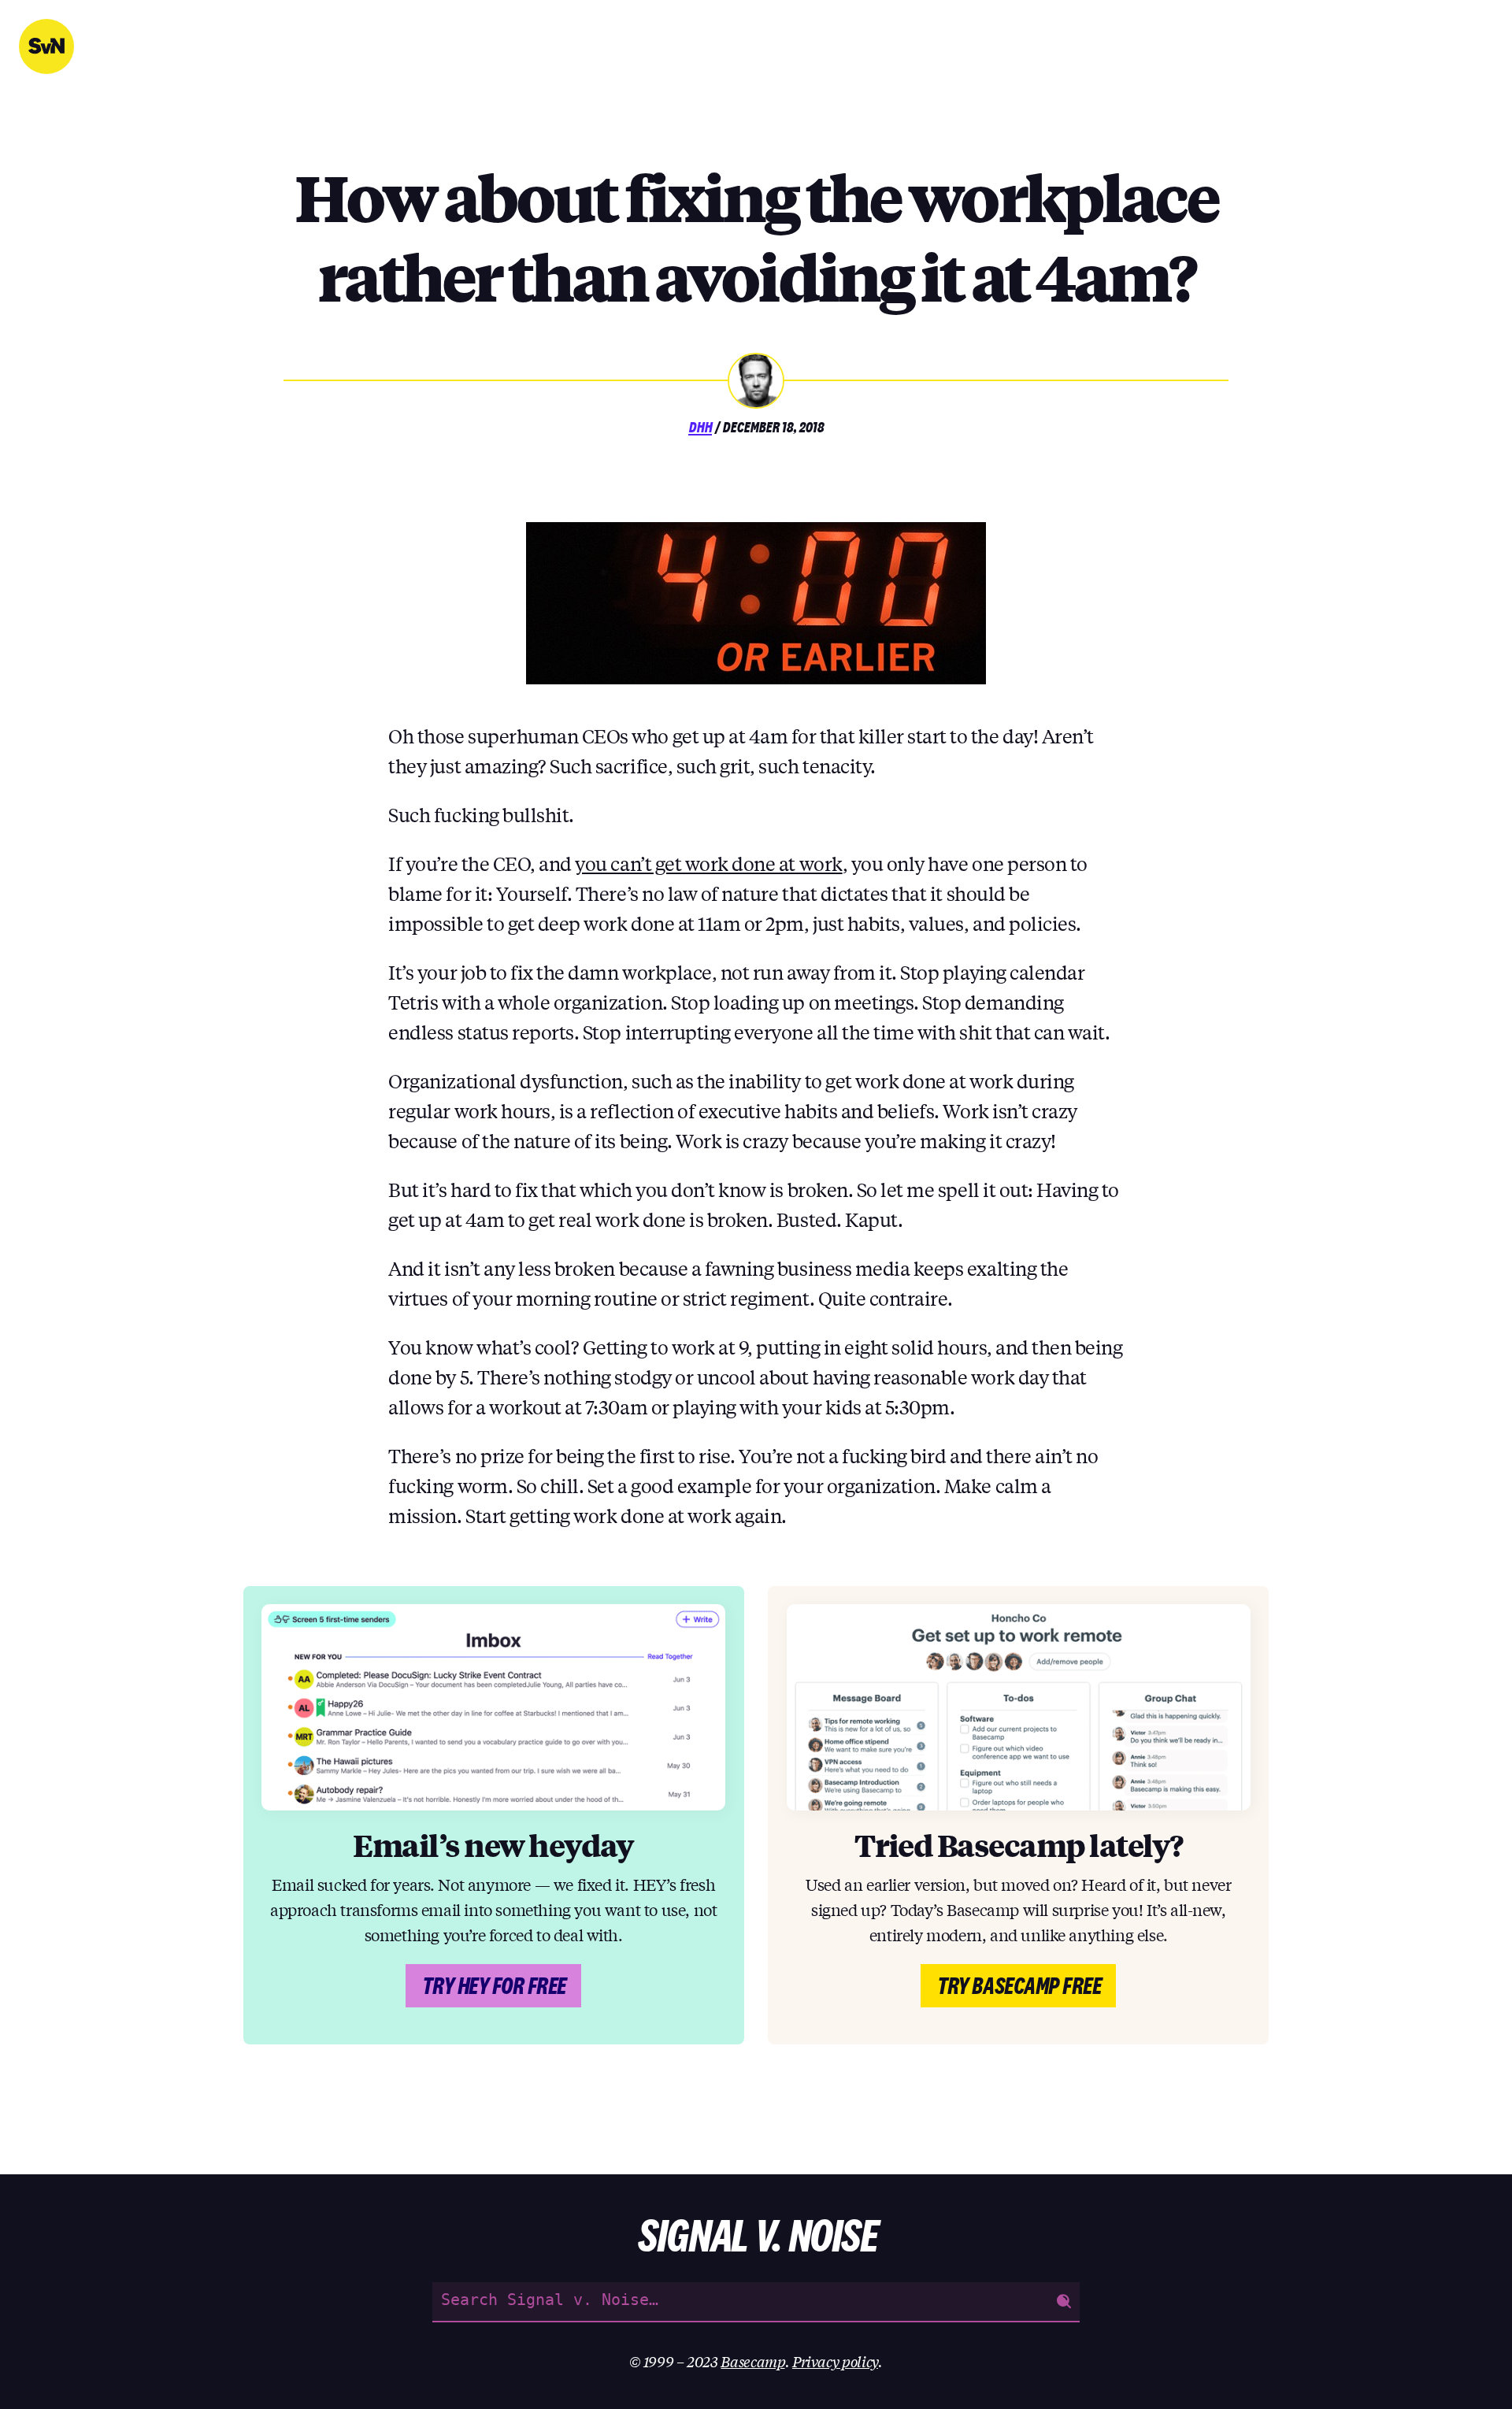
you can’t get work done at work (708, 864)
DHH (700, 427)
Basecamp (752, 2361)
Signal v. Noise (46, 46)
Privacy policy (835, 2361)
